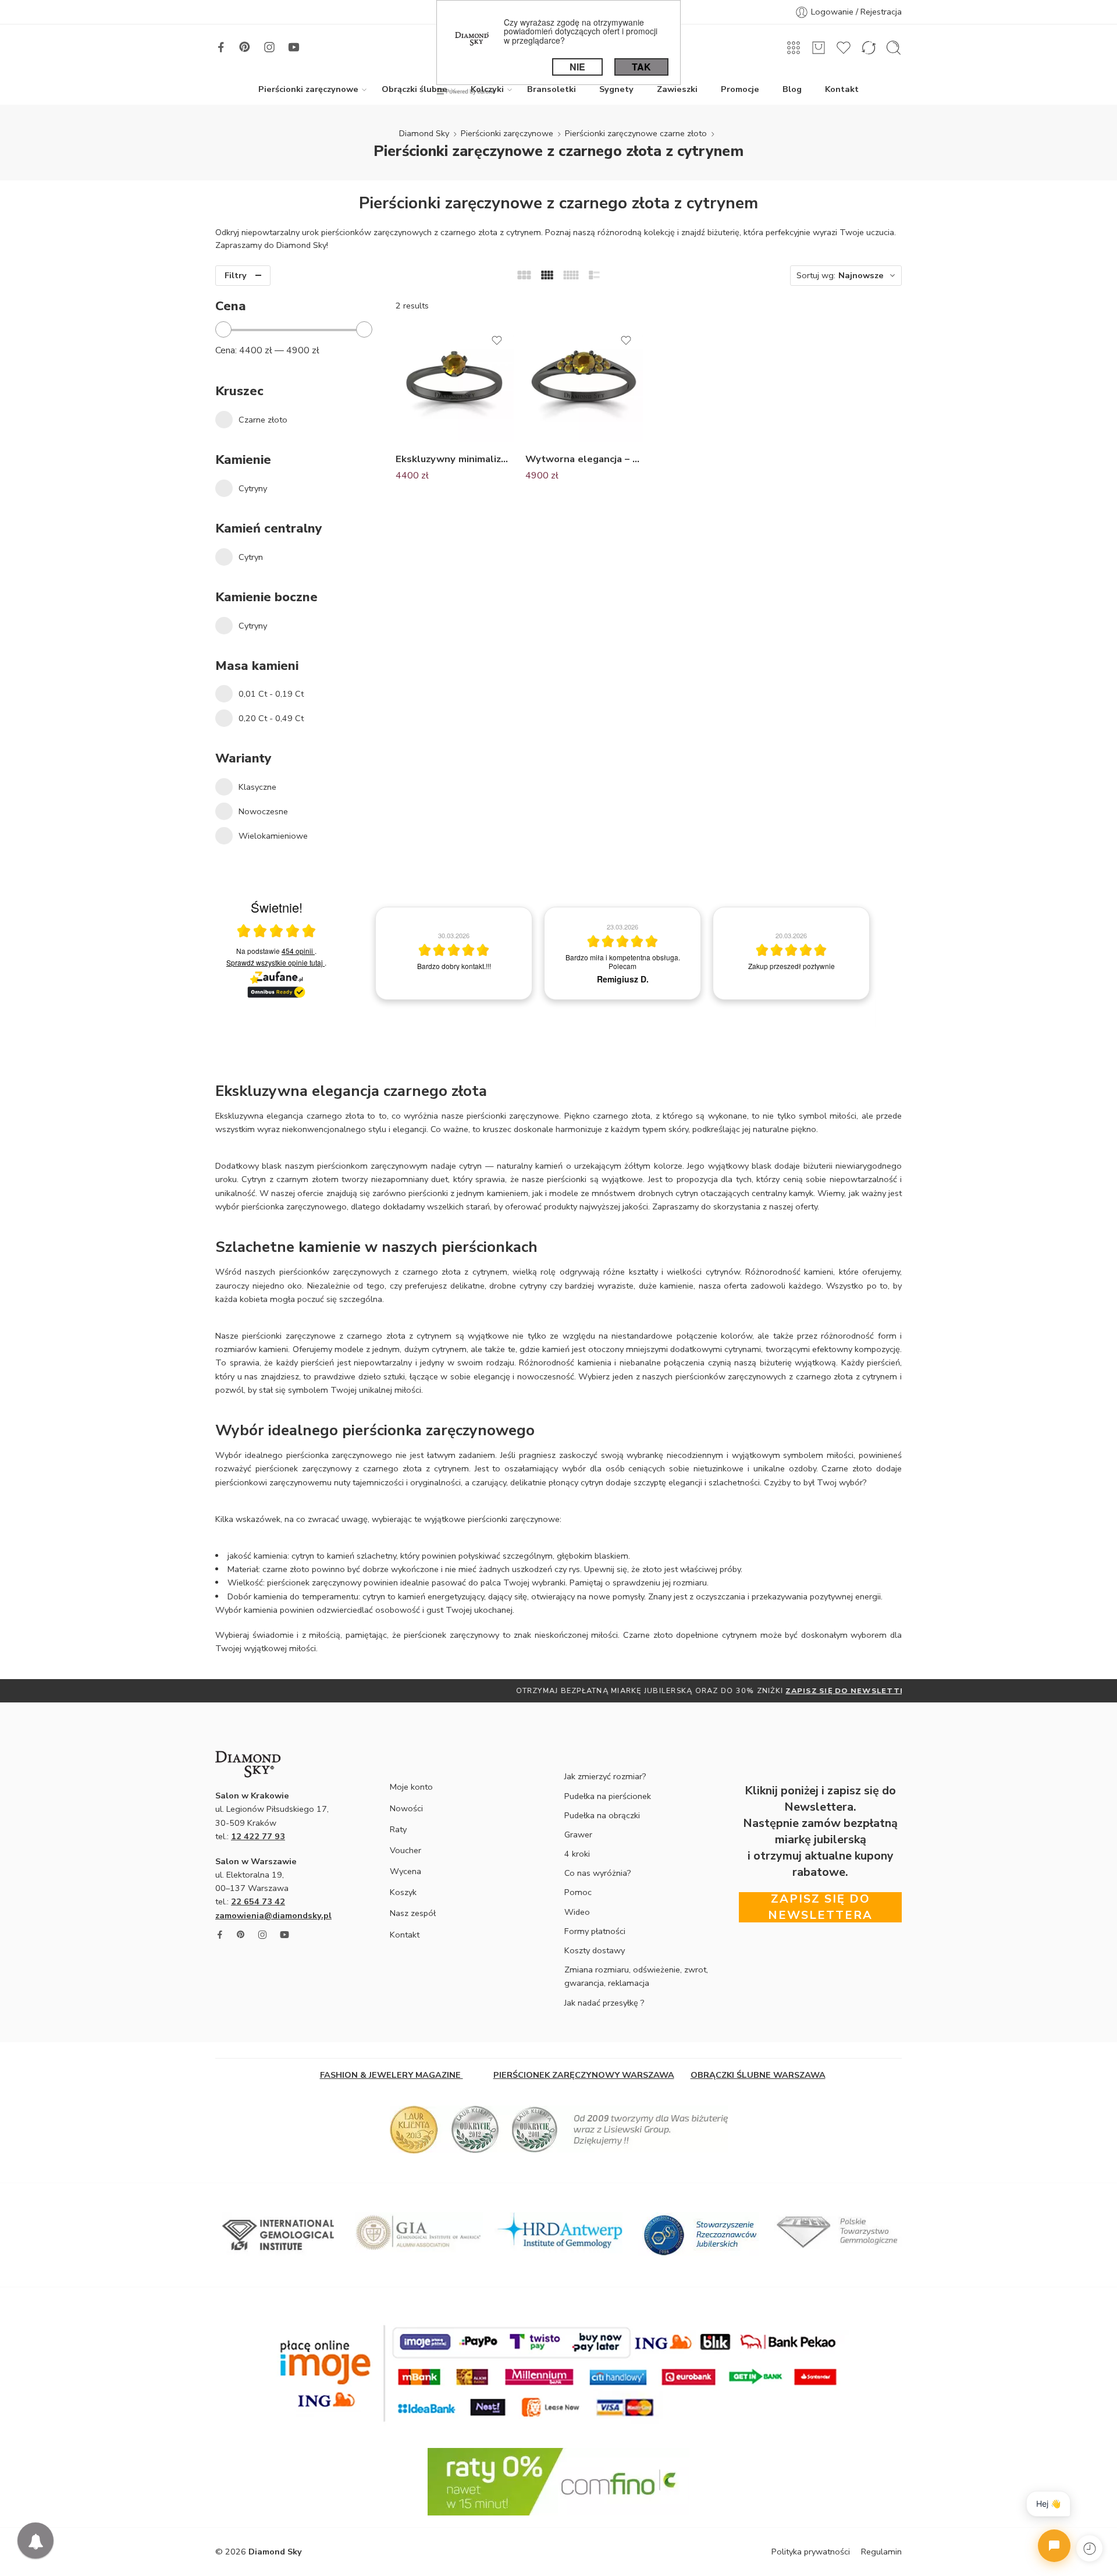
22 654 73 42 (258, 1901)
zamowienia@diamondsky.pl (273, 1915)
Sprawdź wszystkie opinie (275, 962)
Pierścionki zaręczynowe (308, 89)
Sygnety (616, 89)
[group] (454, 953)
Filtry (236, 275)
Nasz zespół (413, 1913)
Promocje (740, 89)
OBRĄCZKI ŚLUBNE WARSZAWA (758, 2075)
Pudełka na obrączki (602, 1815)
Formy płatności (595, 1931)
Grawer (578, 1835)
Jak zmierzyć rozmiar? (605, 1776)
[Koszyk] (819, 48)
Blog (792, 89)
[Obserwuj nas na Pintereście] (245, 47)
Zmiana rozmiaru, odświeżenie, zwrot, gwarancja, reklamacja (636, 1976)
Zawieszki (677, 89)
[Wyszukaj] (894, 48)
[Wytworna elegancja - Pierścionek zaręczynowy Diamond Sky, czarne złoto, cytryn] (584, 383)
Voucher (405, 1850)
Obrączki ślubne (415, 89)
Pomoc (578, 1892)
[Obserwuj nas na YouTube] (294, 47)
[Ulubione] (497, 340)
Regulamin (881, 2552)
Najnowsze (861, 275)
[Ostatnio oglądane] (1089, 2548)
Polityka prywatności (811, 2552)
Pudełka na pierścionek (608, 1796)
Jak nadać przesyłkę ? (604, 2003)
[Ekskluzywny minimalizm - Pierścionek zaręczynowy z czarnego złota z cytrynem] (455, 383)
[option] (558, 1691)
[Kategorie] (794, 48)
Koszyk (403, 1892)
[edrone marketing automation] (466, 91)
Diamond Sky (424, 133)
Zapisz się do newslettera (820, 1907)
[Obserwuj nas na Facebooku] (221, 47)
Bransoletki (552, 89)
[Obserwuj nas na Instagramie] (269, 47)
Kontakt (842, 89)
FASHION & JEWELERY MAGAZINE (392, 2075)
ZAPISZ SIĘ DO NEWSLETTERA (693, 1690)
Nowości (406, 1808)
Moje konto (411, 1787)
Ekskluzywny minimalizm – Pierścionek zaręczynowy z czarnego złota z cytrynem (455, 459)
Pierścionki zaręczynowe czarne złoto (636, 133)
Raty (398, 1829)
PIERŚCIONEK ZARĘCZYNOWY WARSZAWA (584, 2075)
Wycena (405, 1871)
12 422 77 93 (258, 1836)
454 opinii (298, 951)
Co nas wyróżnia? (598, 1873)
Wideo (577, 1912)
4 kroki (577, 1854)
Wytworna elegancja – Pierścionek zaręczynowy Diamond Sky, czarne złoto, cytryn (584, 459)
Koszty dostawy (595, 1950)
